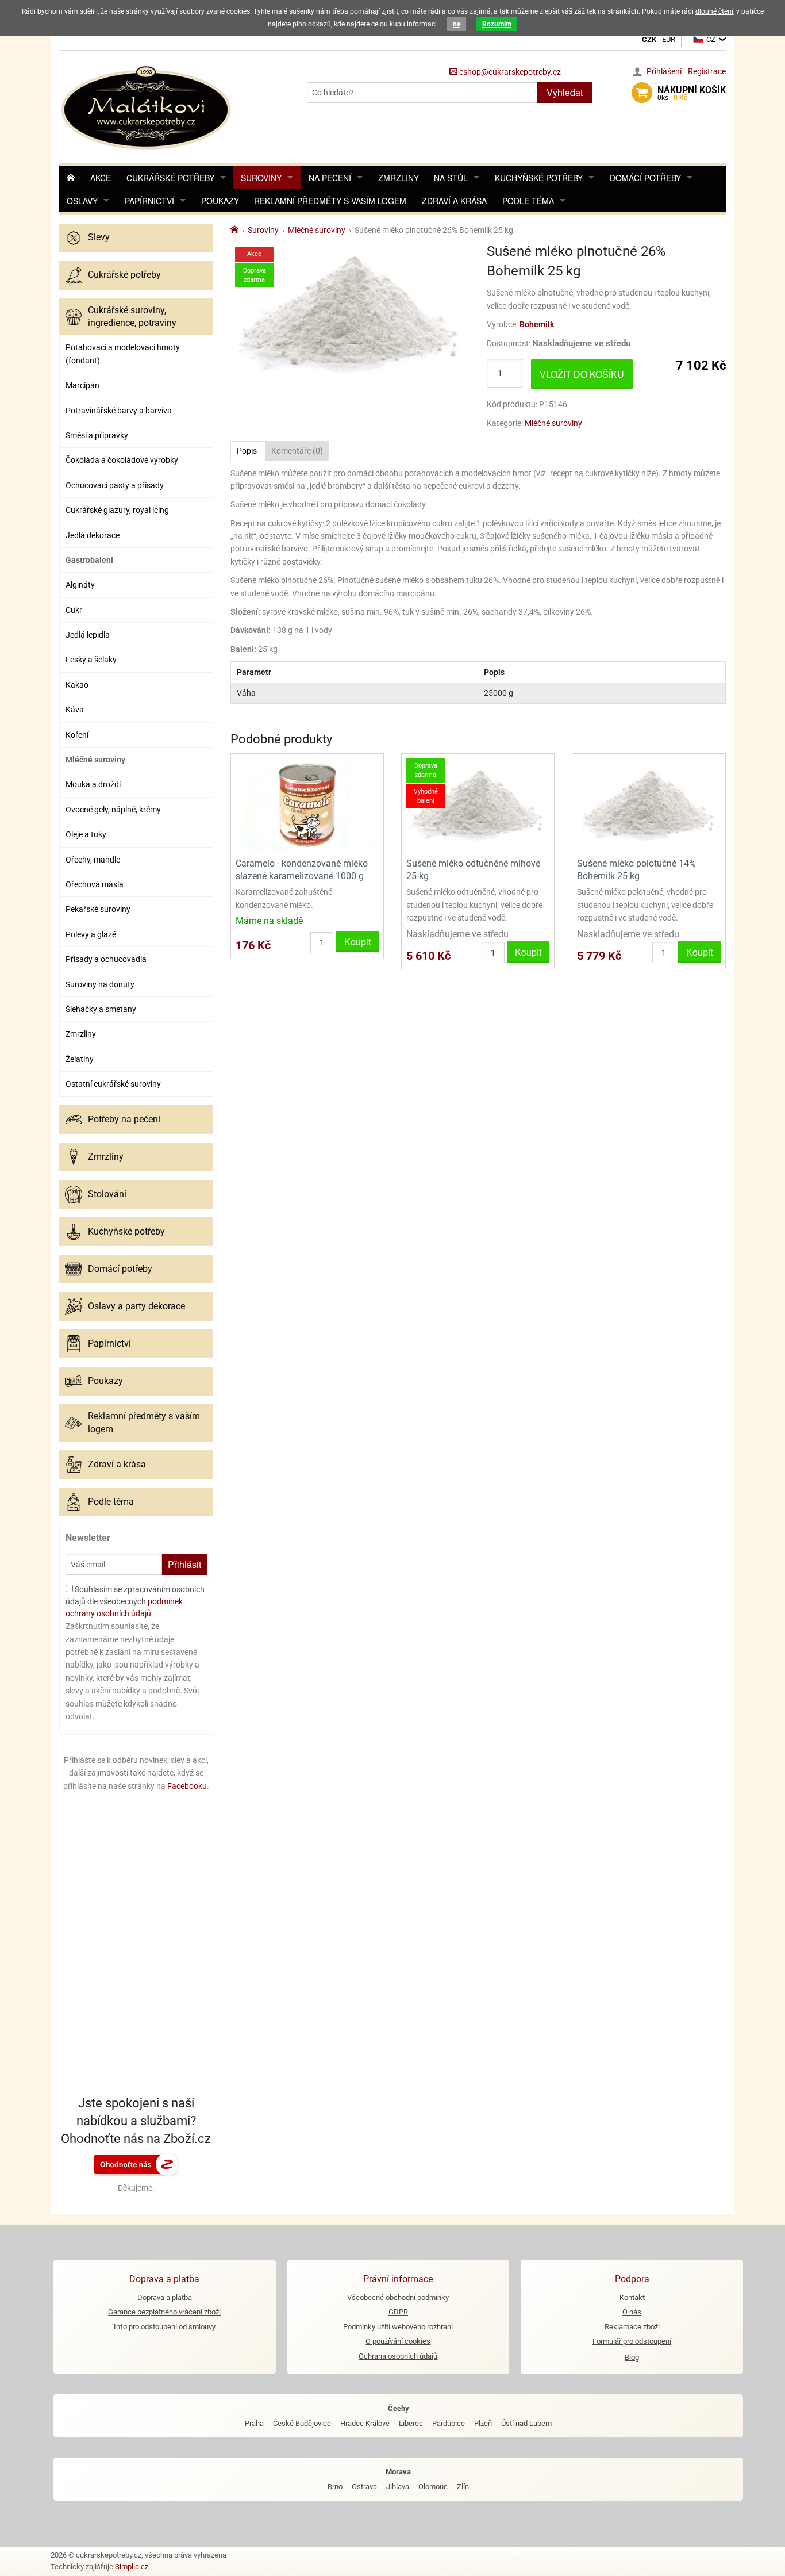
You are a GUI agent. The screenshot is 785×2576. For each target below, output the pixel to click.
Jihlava (398, 2487)
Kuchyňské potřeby (539, 178)
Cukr (74, 610)
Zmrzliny (399, 178)
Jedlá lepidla (88, 635)
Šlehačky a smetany (101, 1009)
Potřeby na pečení (124, 1119)
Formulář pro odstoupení (632, 2341)
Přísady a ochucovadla (106, 959)
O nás (632, 2312)
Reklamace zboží (632, 2327)
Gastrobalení (89, 560)
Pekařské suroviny (98, 909)
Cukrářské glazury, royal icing (117, 510)
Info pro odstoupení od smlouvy (165, 2327)
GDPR (398, 2312)
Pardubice (449, 2423)
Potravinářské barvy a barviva (119, 411)
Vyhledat (565, 92)
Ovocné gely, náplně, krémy (113, 810)
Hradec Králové (365, 2423)
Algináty (80, 585)
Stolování (107, 1194)
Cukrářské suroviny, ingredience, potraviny (132, 317)
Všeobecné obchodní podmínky (398, 2297)
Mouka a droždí (93, 784)
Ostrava (364, 2487)
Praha (254, 2423)
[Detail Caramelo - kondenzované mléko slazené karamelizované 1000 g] (307, 804)
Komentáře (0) (297, 451)
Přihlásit (184, 1564)
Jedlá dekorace (93, 535)
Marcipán (82, 385)
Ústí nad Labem (526, 2423)
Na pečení (330, 178)
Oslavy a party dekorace (136, 1306)
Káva (75, 710)
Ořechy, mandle (93, 860)
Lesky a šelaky (91, 660)
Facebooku (187, 1786)
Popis (247, 451)
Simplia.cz (132, 2567)
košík (692, 93)
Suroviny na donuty (100, 984)
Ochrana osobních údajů (398, 2356)
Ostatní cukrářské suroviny (113, 1084)
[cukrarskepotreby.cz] (147, 106)
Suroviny (261, 178)
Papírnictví (149, 201)
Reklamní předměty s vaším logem (330, 201)
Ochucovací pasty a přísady (115, 485)
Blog (632, 2357)
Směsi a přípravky (97, 435)
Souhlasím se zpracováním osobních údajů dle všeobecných (135, 1601)
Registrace (707, 71)
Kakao (77, 685)
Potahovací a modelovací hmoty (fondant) (123, 354)
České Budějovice (302, 2423)
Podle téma (528, 201)
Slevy (99, 237)
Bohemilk (537, 324)
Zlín (463, 2487)
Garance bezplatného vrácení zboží (164, 2312)
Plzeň (483, 2423)
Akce (101, 178)
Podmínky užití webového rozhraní (398, 2327)
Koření (77, 735)
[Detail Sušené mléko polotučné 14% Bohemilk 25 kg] (649, 804)
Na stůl (451, 178)
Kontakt (632, 2297)
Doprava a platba (165, 2297)
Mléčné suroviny (95, 760)
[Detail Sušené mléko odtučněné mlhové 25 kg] (478, 804)
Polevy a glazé (91, 934)
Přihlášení (664, 71)
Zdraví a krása (454, 201)
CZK (649, 39)
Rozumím (497, 24)
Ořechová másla (95, 884)
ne (457, 24)
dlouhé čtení (714, 11)
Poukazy (220, 201)
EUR (669, 39)
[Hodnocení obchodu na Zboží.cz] (136, 2163)
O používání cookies (398, 2341)
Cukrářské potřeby (170, 178)
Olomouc (433, 2487)
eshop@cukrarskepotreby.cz (509, 72)
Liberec (411, 2423)
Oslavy (82, 201)
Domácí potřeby (645, 178)
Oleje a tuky (86, 834)
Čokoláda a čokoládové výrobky (122, 460)
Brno (335, 2487)
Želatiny (80, 1059)
